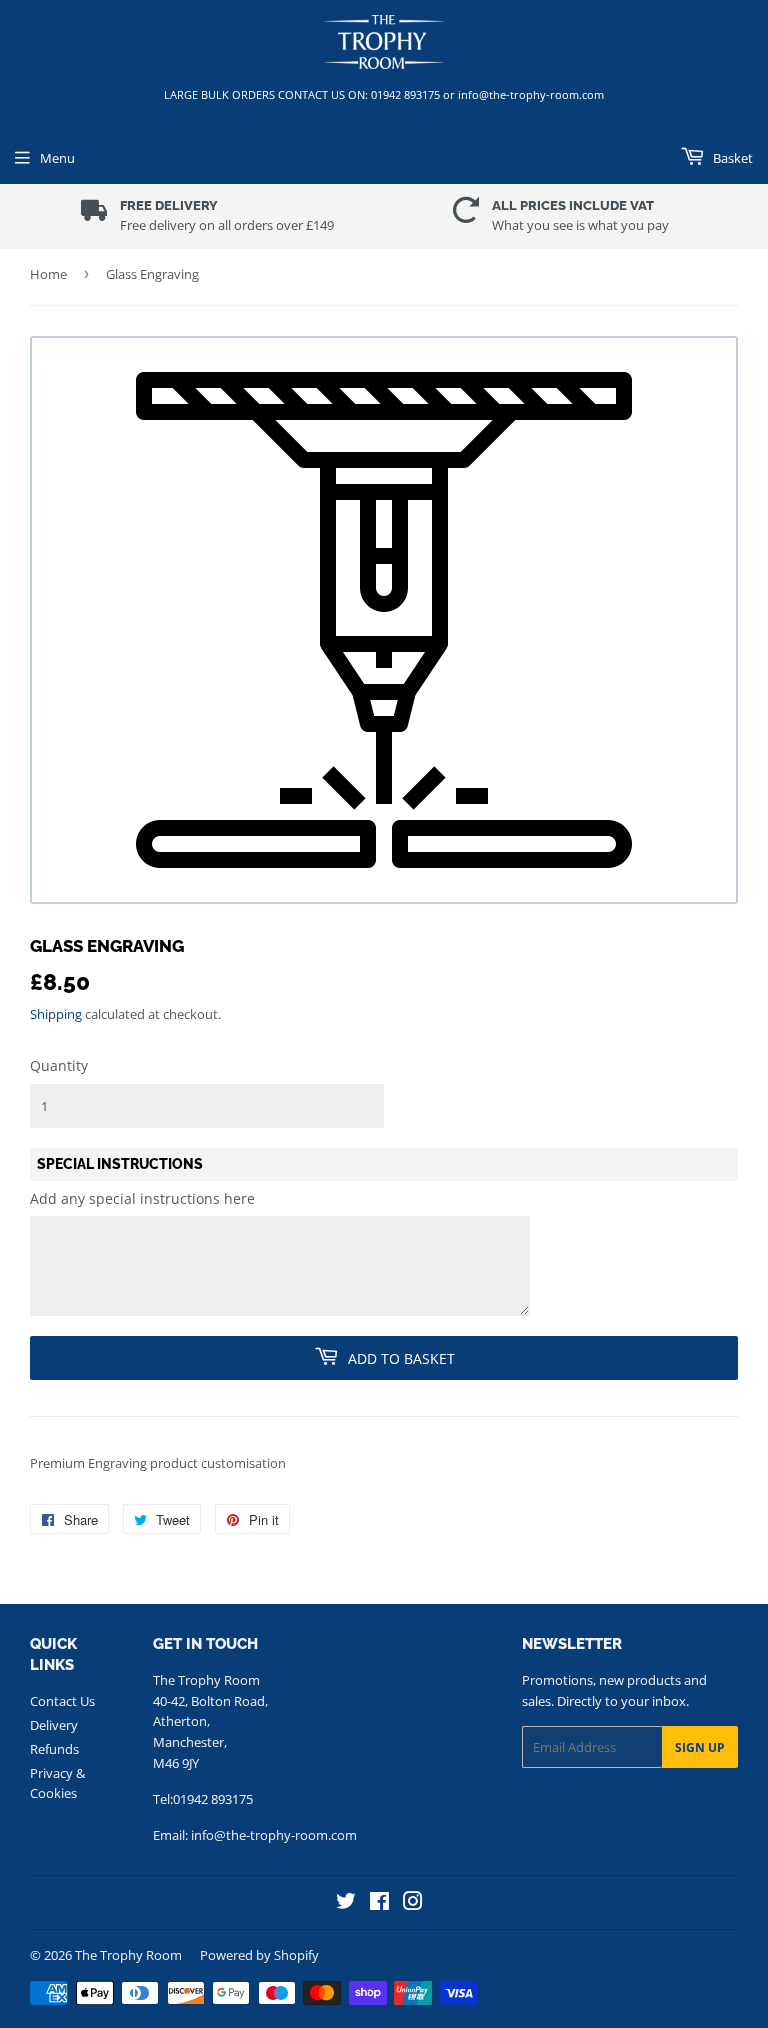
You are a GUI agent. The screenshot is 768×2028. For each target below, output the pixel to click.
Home (48, 274)
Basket (731, 158)
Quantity (59, 1065)
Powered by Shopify (259, 1955)
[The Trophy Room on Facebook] (379, 1903)
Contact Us (62, 1701)
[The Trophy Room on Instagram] (413, 1903)
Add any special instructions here (142, 1198)
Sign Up (700, 1747)
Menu (57, 158)
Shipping (56, 1014)
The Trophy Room (128, 1955)
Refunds (54, 1749)
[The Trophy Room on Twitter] (346, 1903)
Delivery (54, 1725)
